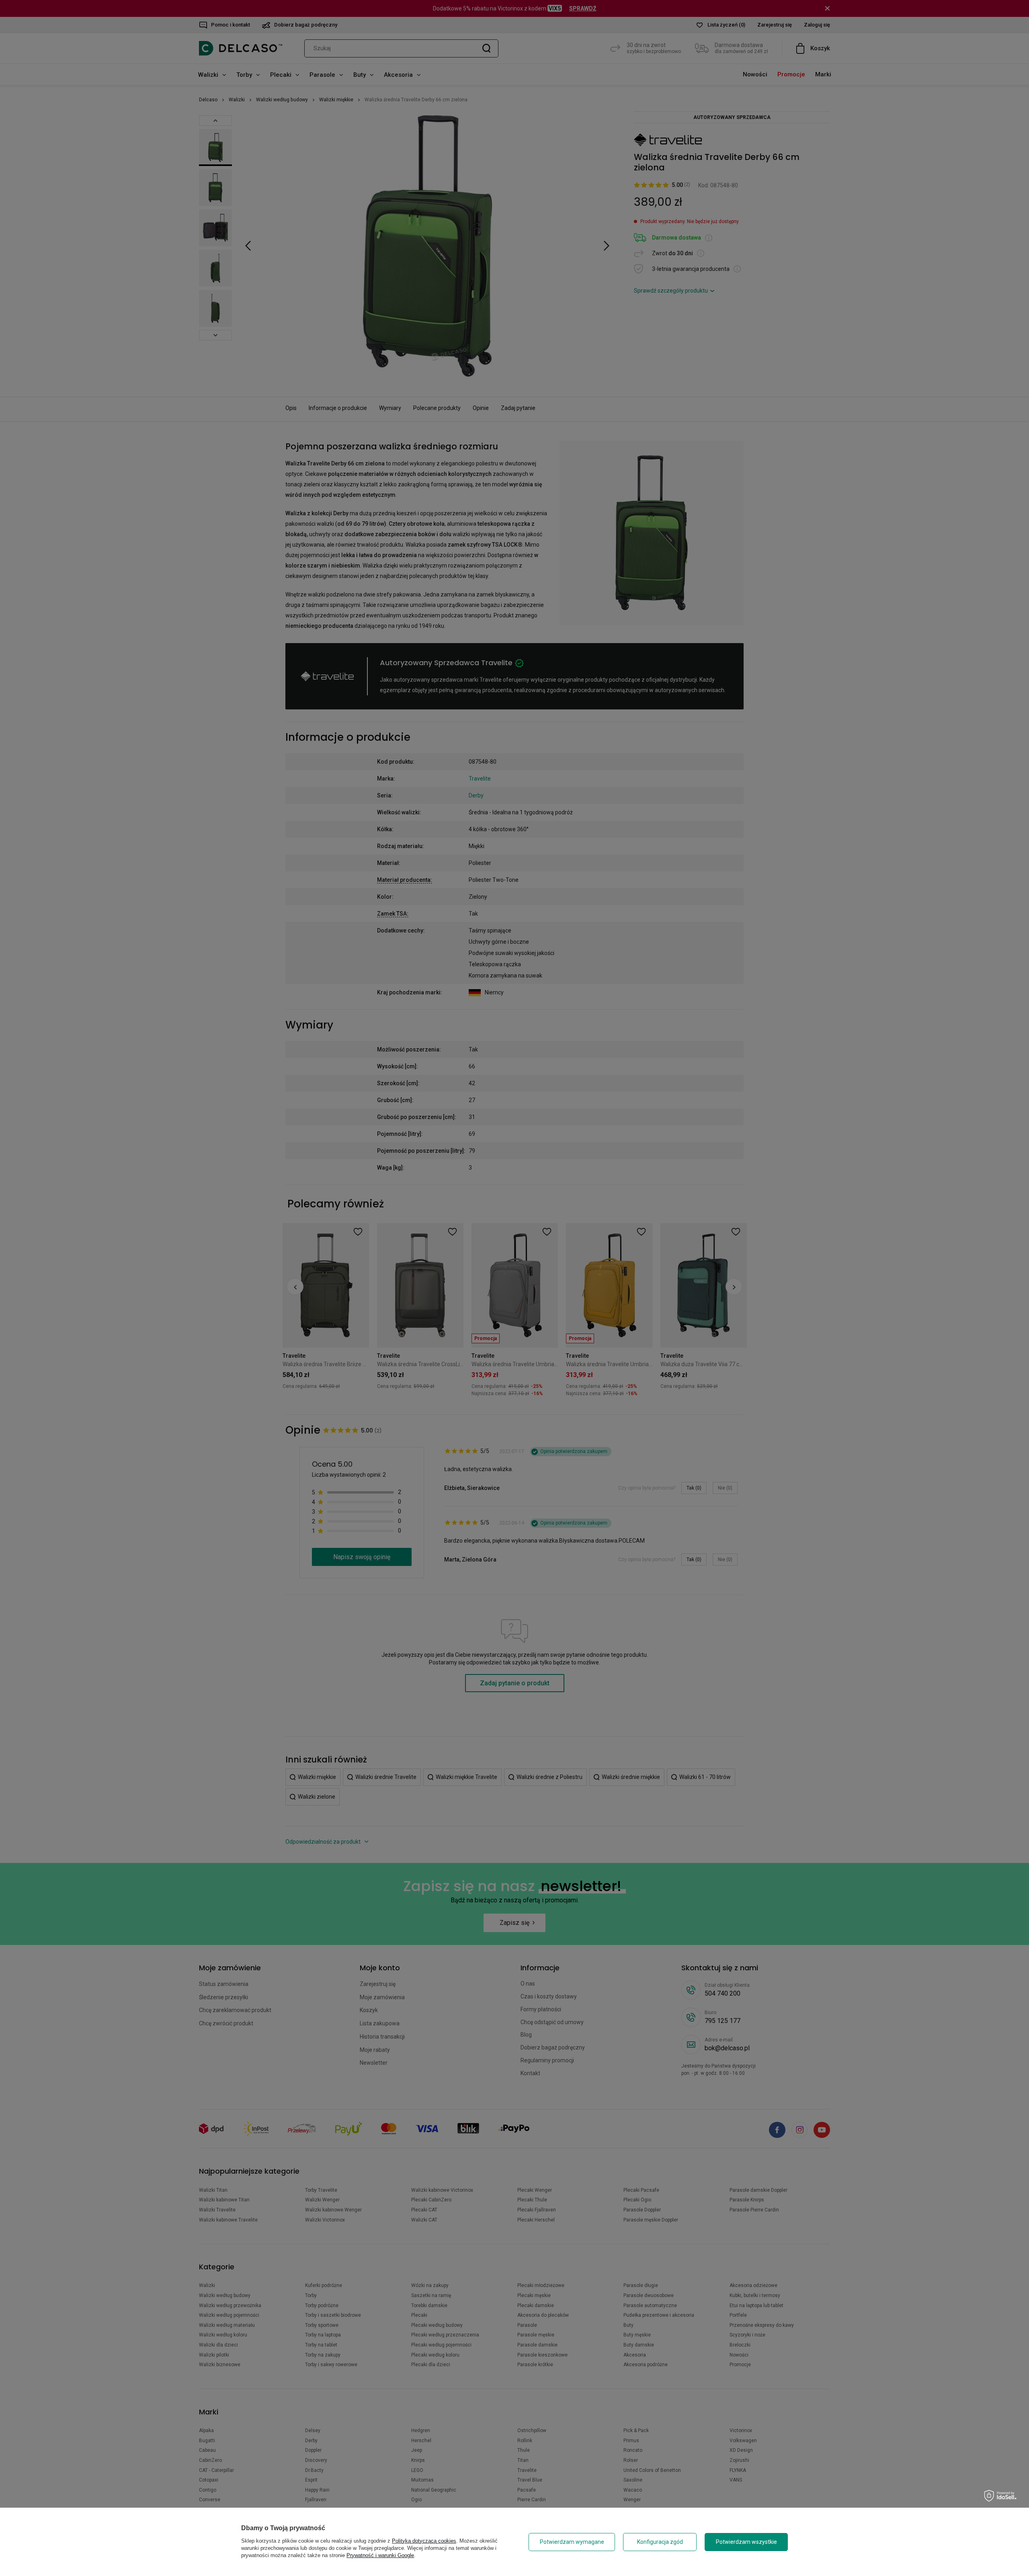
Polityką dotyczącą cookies (424, 2541)
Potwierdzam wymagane (572, 2542)
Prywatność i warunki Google (380, 2555)
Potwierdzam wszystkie (746, 2542)
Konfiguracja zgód (660, 2542)
